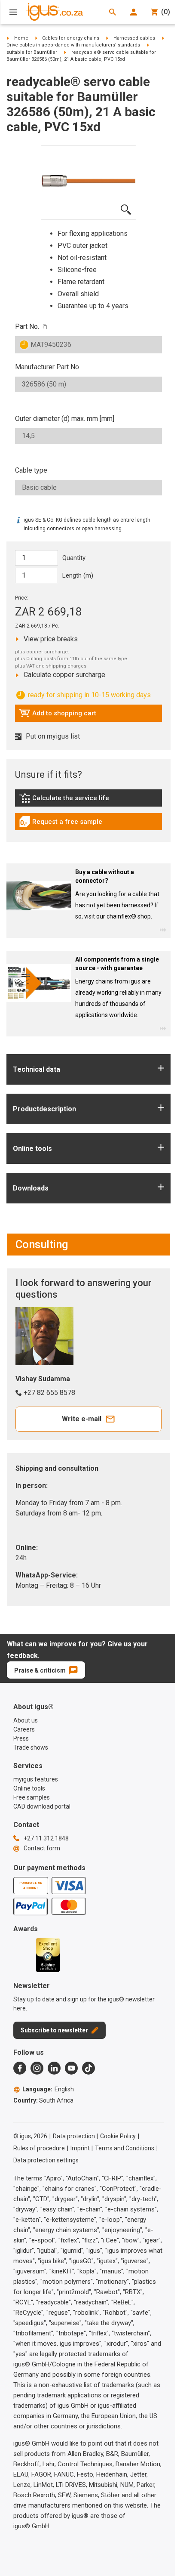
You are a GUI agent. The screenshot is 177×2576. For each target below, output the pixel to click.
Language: (48, 2089)
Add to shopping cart (58, 715)
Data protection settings (46, 2160)
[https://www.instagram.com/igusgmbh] (37, 2068)
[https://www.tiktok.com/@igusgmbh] (88, 2068)
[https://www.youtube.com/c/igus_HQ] (71, 2068)
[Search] (113, 12)
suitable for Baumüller (32, 52)
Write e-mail (82, 1419)
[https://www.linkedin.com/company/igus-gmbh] (54, 2068)
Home (21, 38)
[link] (88, 801)
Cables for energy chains (71, 38)
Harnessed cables (134, 38)
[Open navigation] (13, 12)
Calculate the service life (66, 800)
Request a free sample (61, 824)
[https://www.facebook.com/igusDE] (20, 2068)
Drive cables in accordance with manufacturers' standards (73, 45)
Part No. (27, 326)
